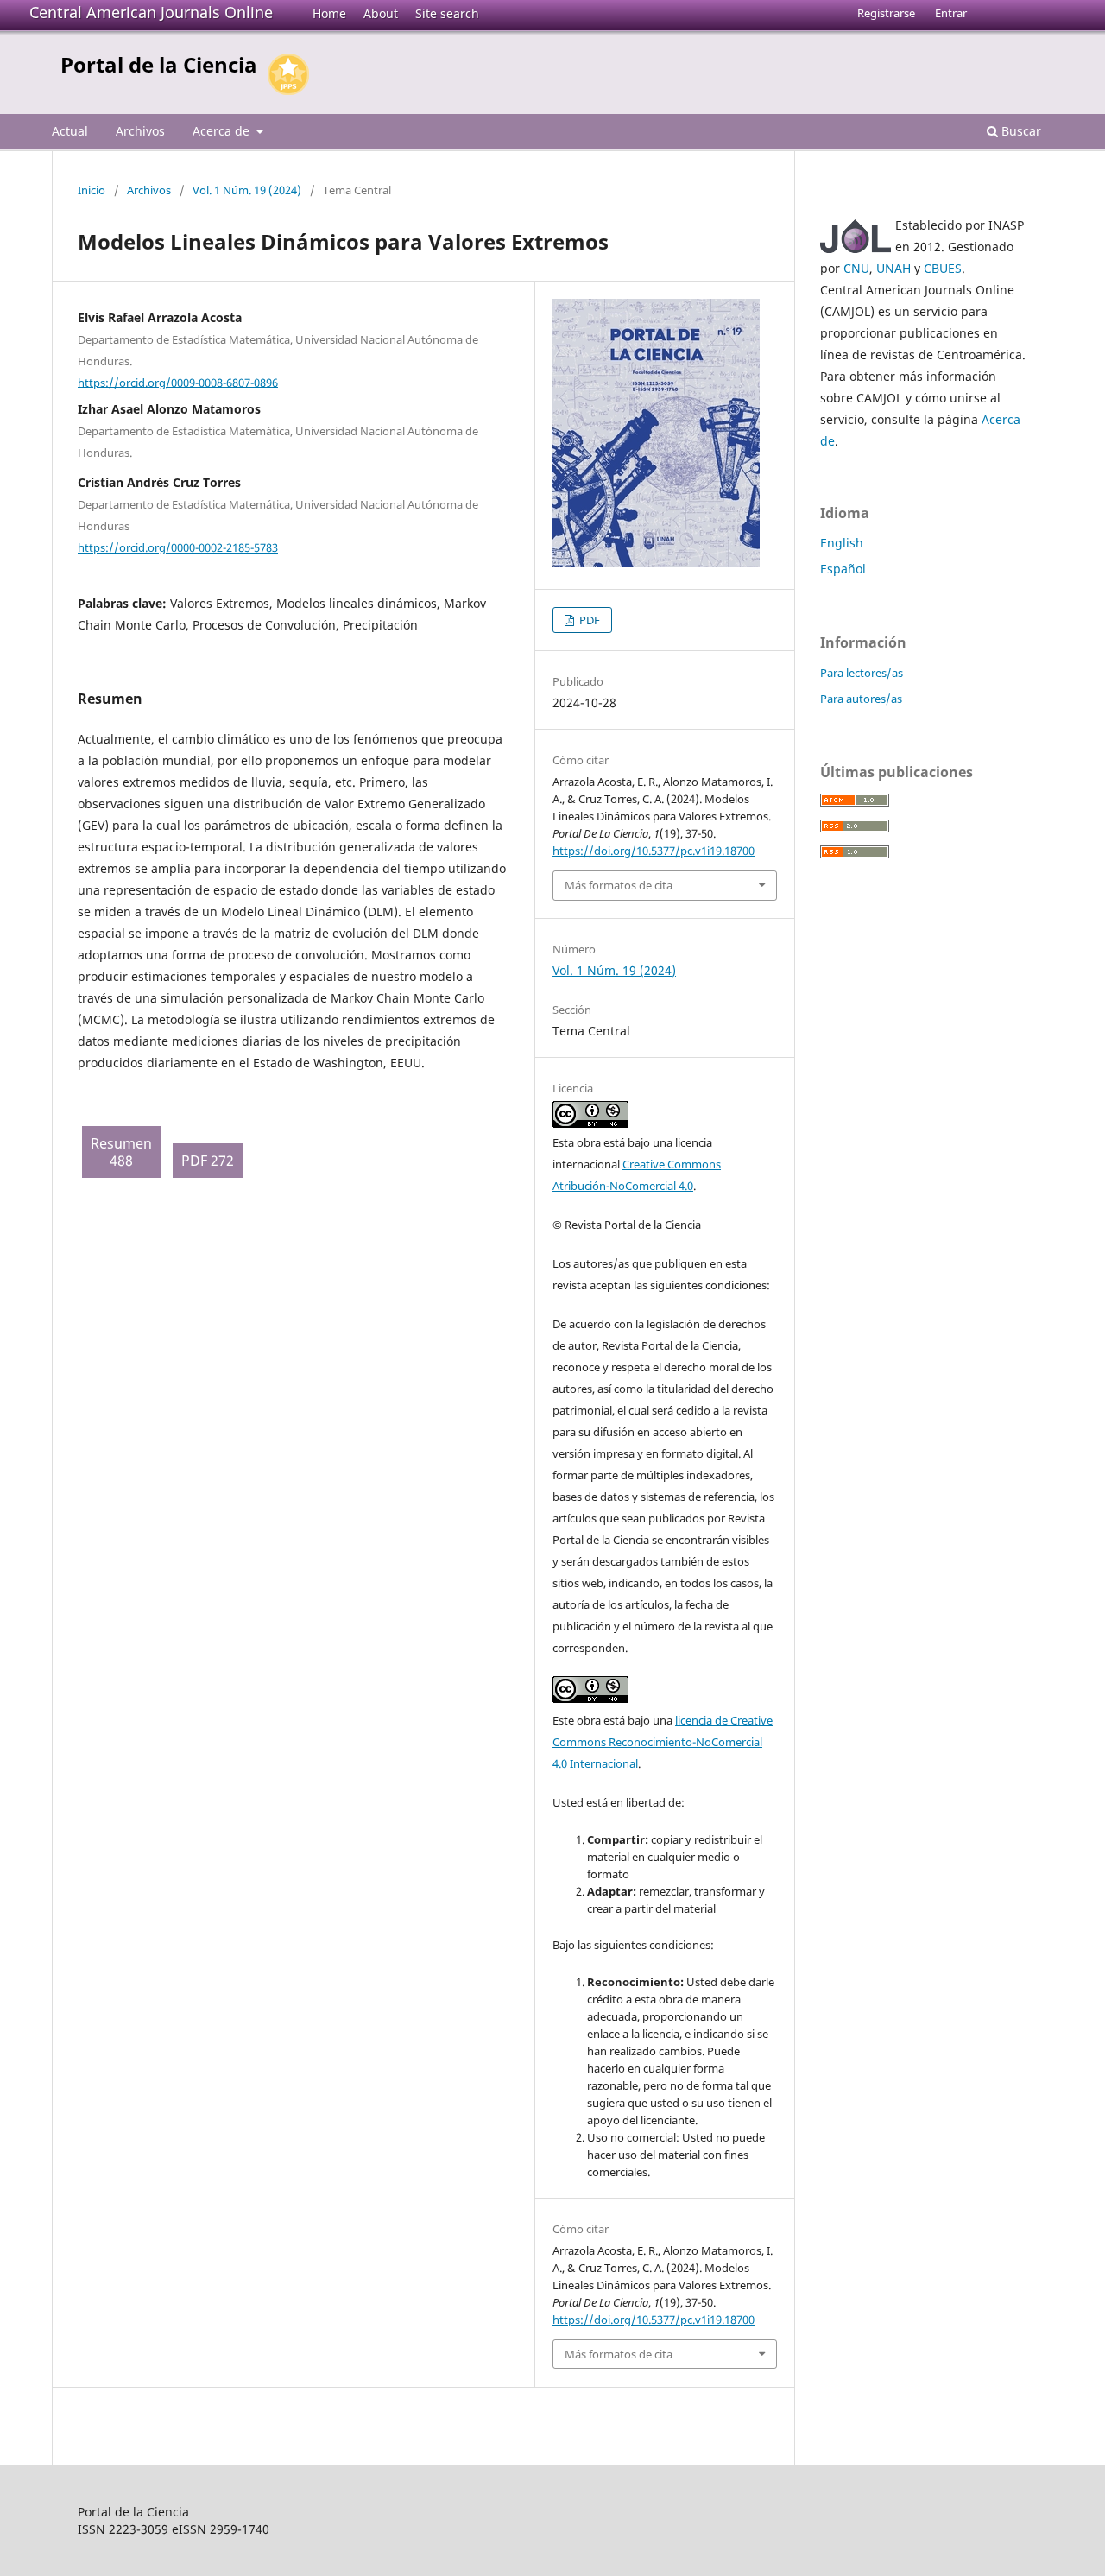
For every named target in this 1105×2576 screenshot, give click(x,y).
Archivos (140, 131)
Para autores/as (861, 699)
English (842, 543)
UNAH (893, 268)
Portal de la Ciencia (159, 64)
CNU (856, 268)
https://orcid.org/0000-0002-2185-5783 (178, 547)
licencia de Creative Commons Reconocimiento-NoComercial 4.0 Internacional (663, 1742)
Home (329, 13)
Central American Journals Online (151, 12)
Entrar (951, 13)
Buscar (1020, 131)
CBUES (943, 268)
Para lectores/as (862, 673)
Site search (447, 13)
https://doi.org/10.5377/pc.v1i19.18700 (654, 851)
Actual (70, 131)
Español (843, 569)
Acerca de (223, 131)
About (381, 13)
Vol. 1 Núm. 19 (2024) (247, 190)
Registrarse (886, 13)
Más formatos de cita (619, 885)
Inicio (92, 190)
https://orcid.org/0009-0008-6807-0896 (178, 382)
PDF (588, 620)
